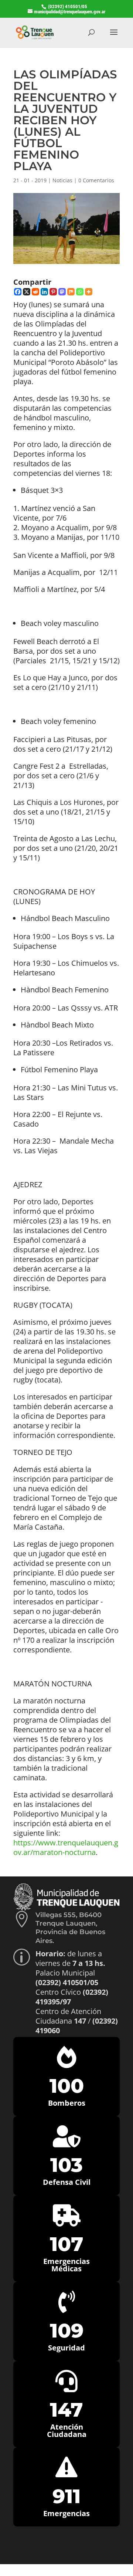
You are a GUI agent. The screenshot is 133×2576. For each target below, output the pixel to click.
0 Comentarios (96, 180)
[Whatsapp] (80, 292)
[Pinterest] (53, 292)
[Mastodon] (62, 292)
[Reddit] (35, 292)
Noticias (62, 180)
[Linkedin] (44, 292)
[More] (89, 292)
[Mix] (71, 292)
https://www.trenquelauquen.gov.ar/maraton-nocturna (66, 1847)
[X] (27, 292)
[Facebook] (18, 292)
